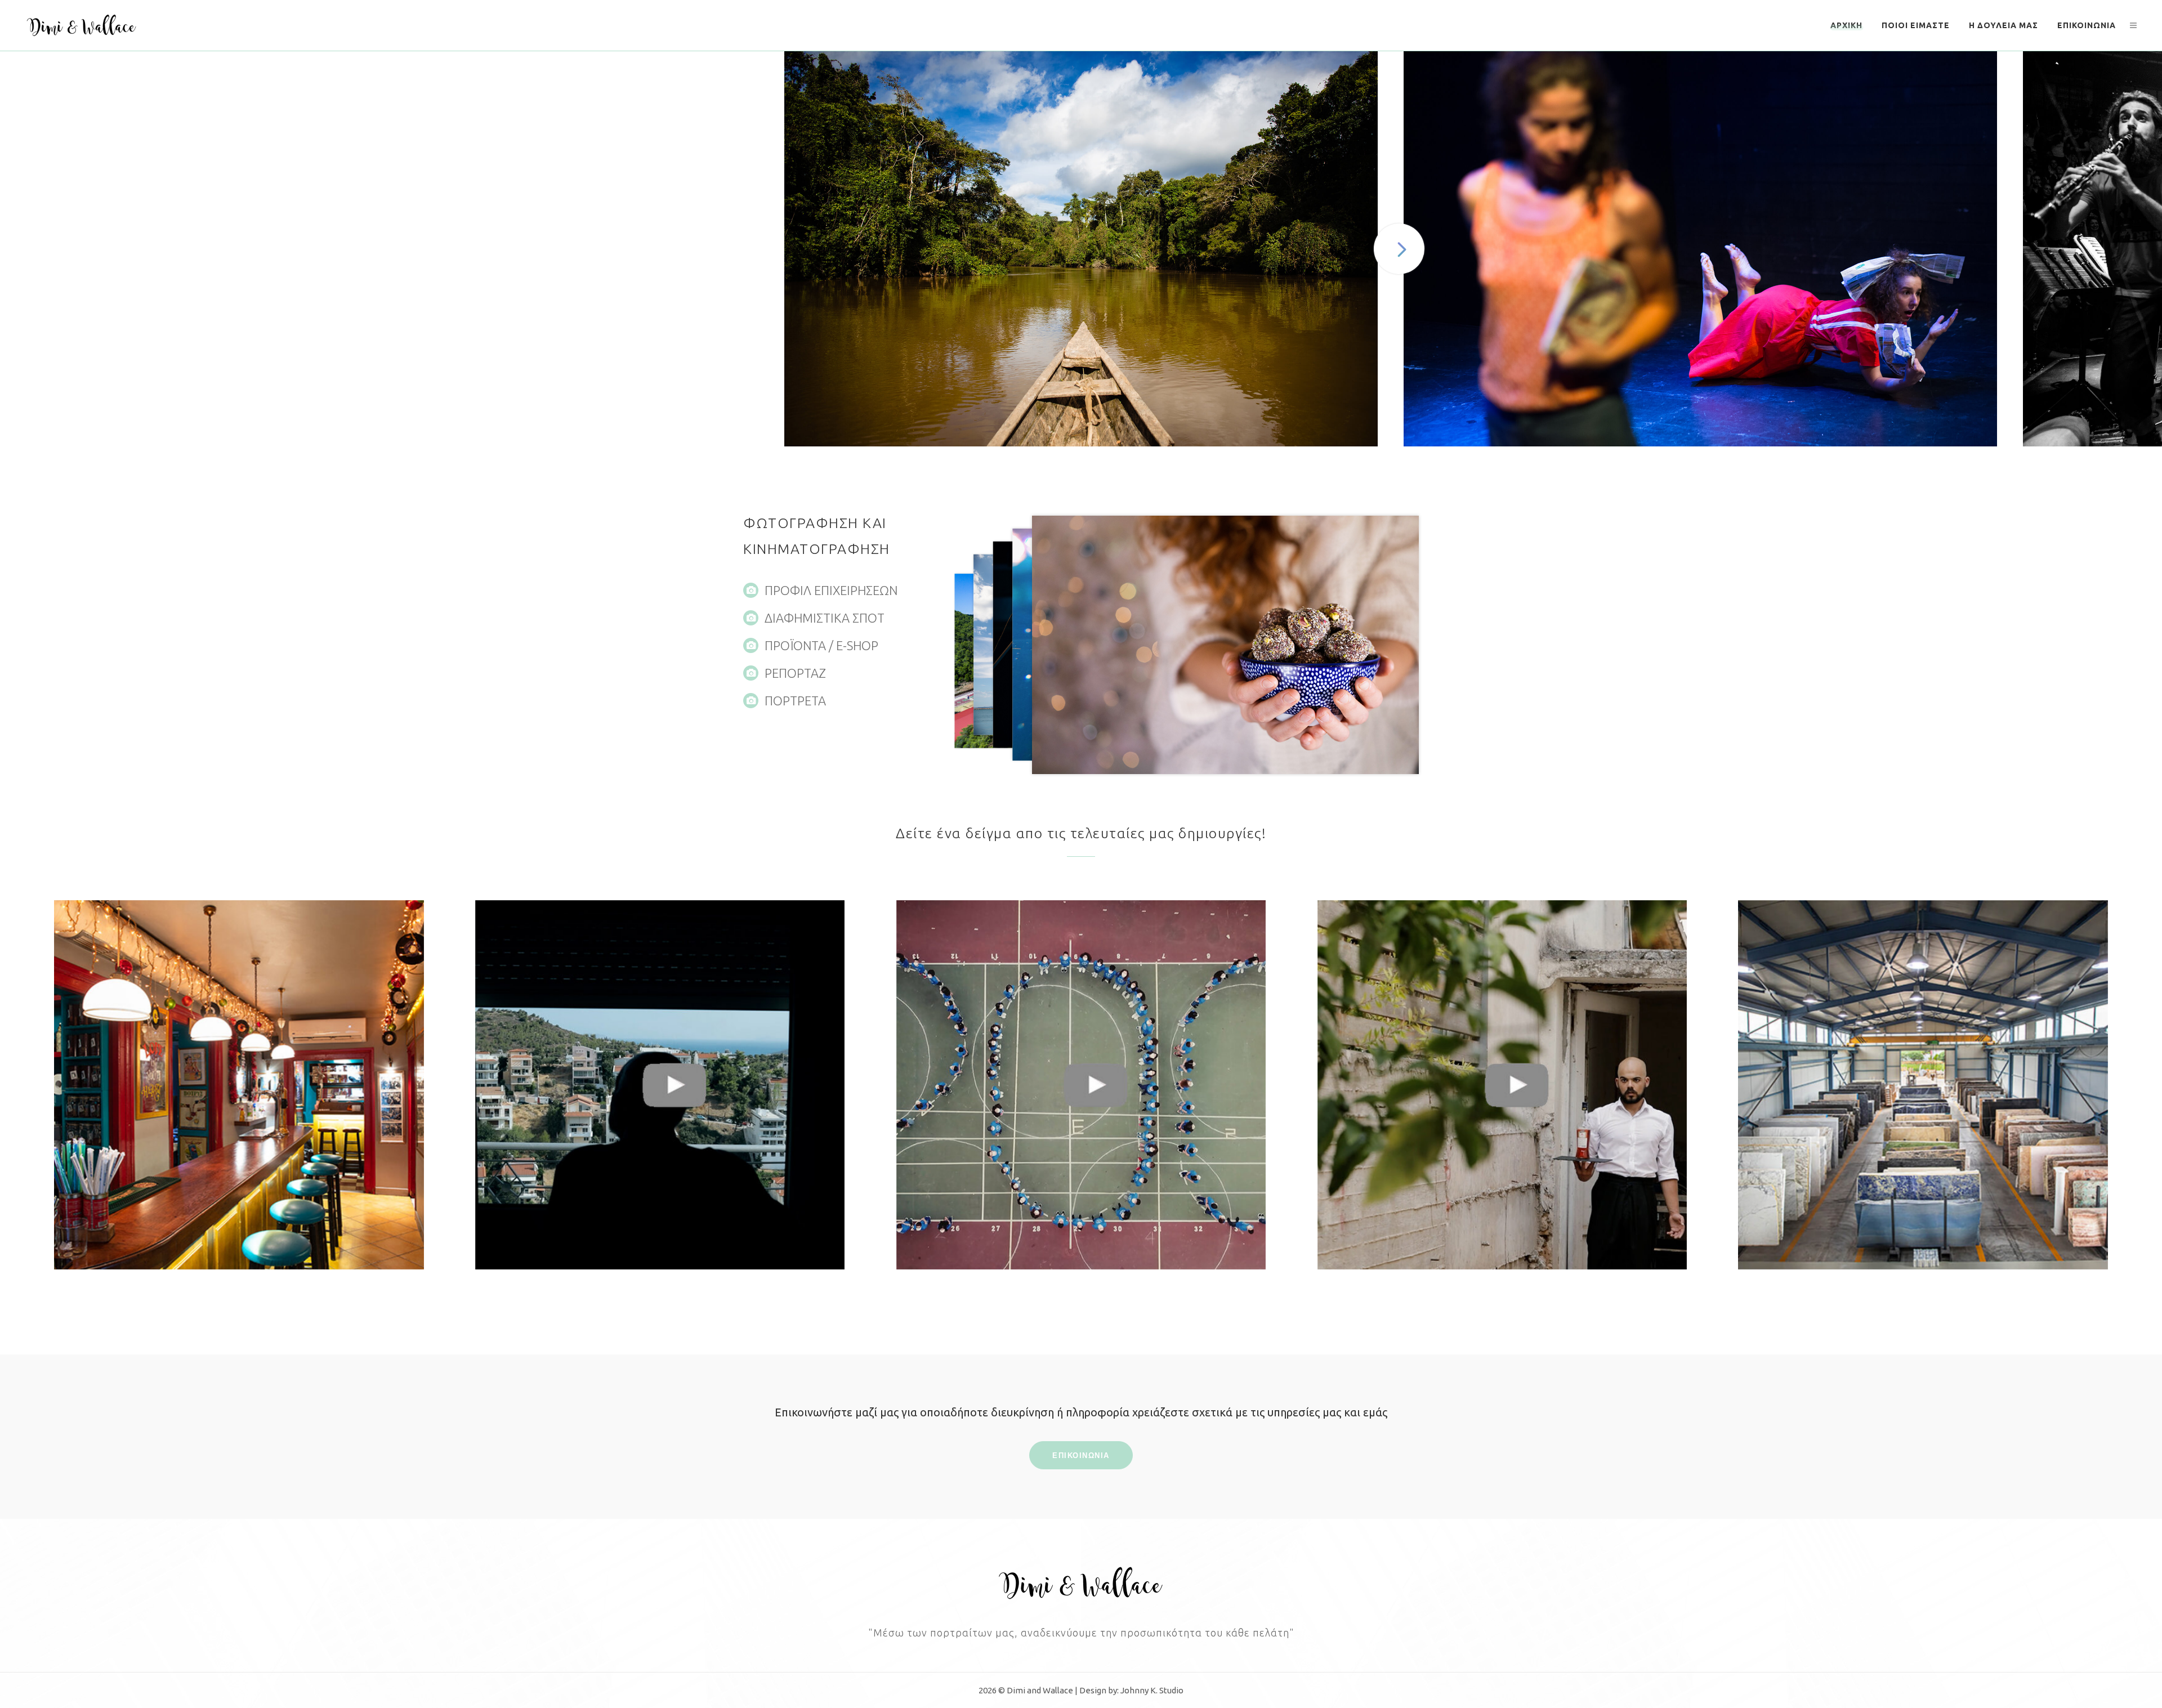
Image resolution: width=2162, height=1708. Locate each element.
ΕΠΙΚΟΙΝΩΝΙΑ (1081, 1455)
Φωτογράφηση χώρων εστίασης (239, 1083)
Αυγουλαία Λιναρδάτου (1081, 1083)
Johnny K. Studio (1152, 1690)
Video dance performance (1502, 1083)
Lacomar (1923, 1083)
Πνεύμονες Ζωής (660, 1083)
